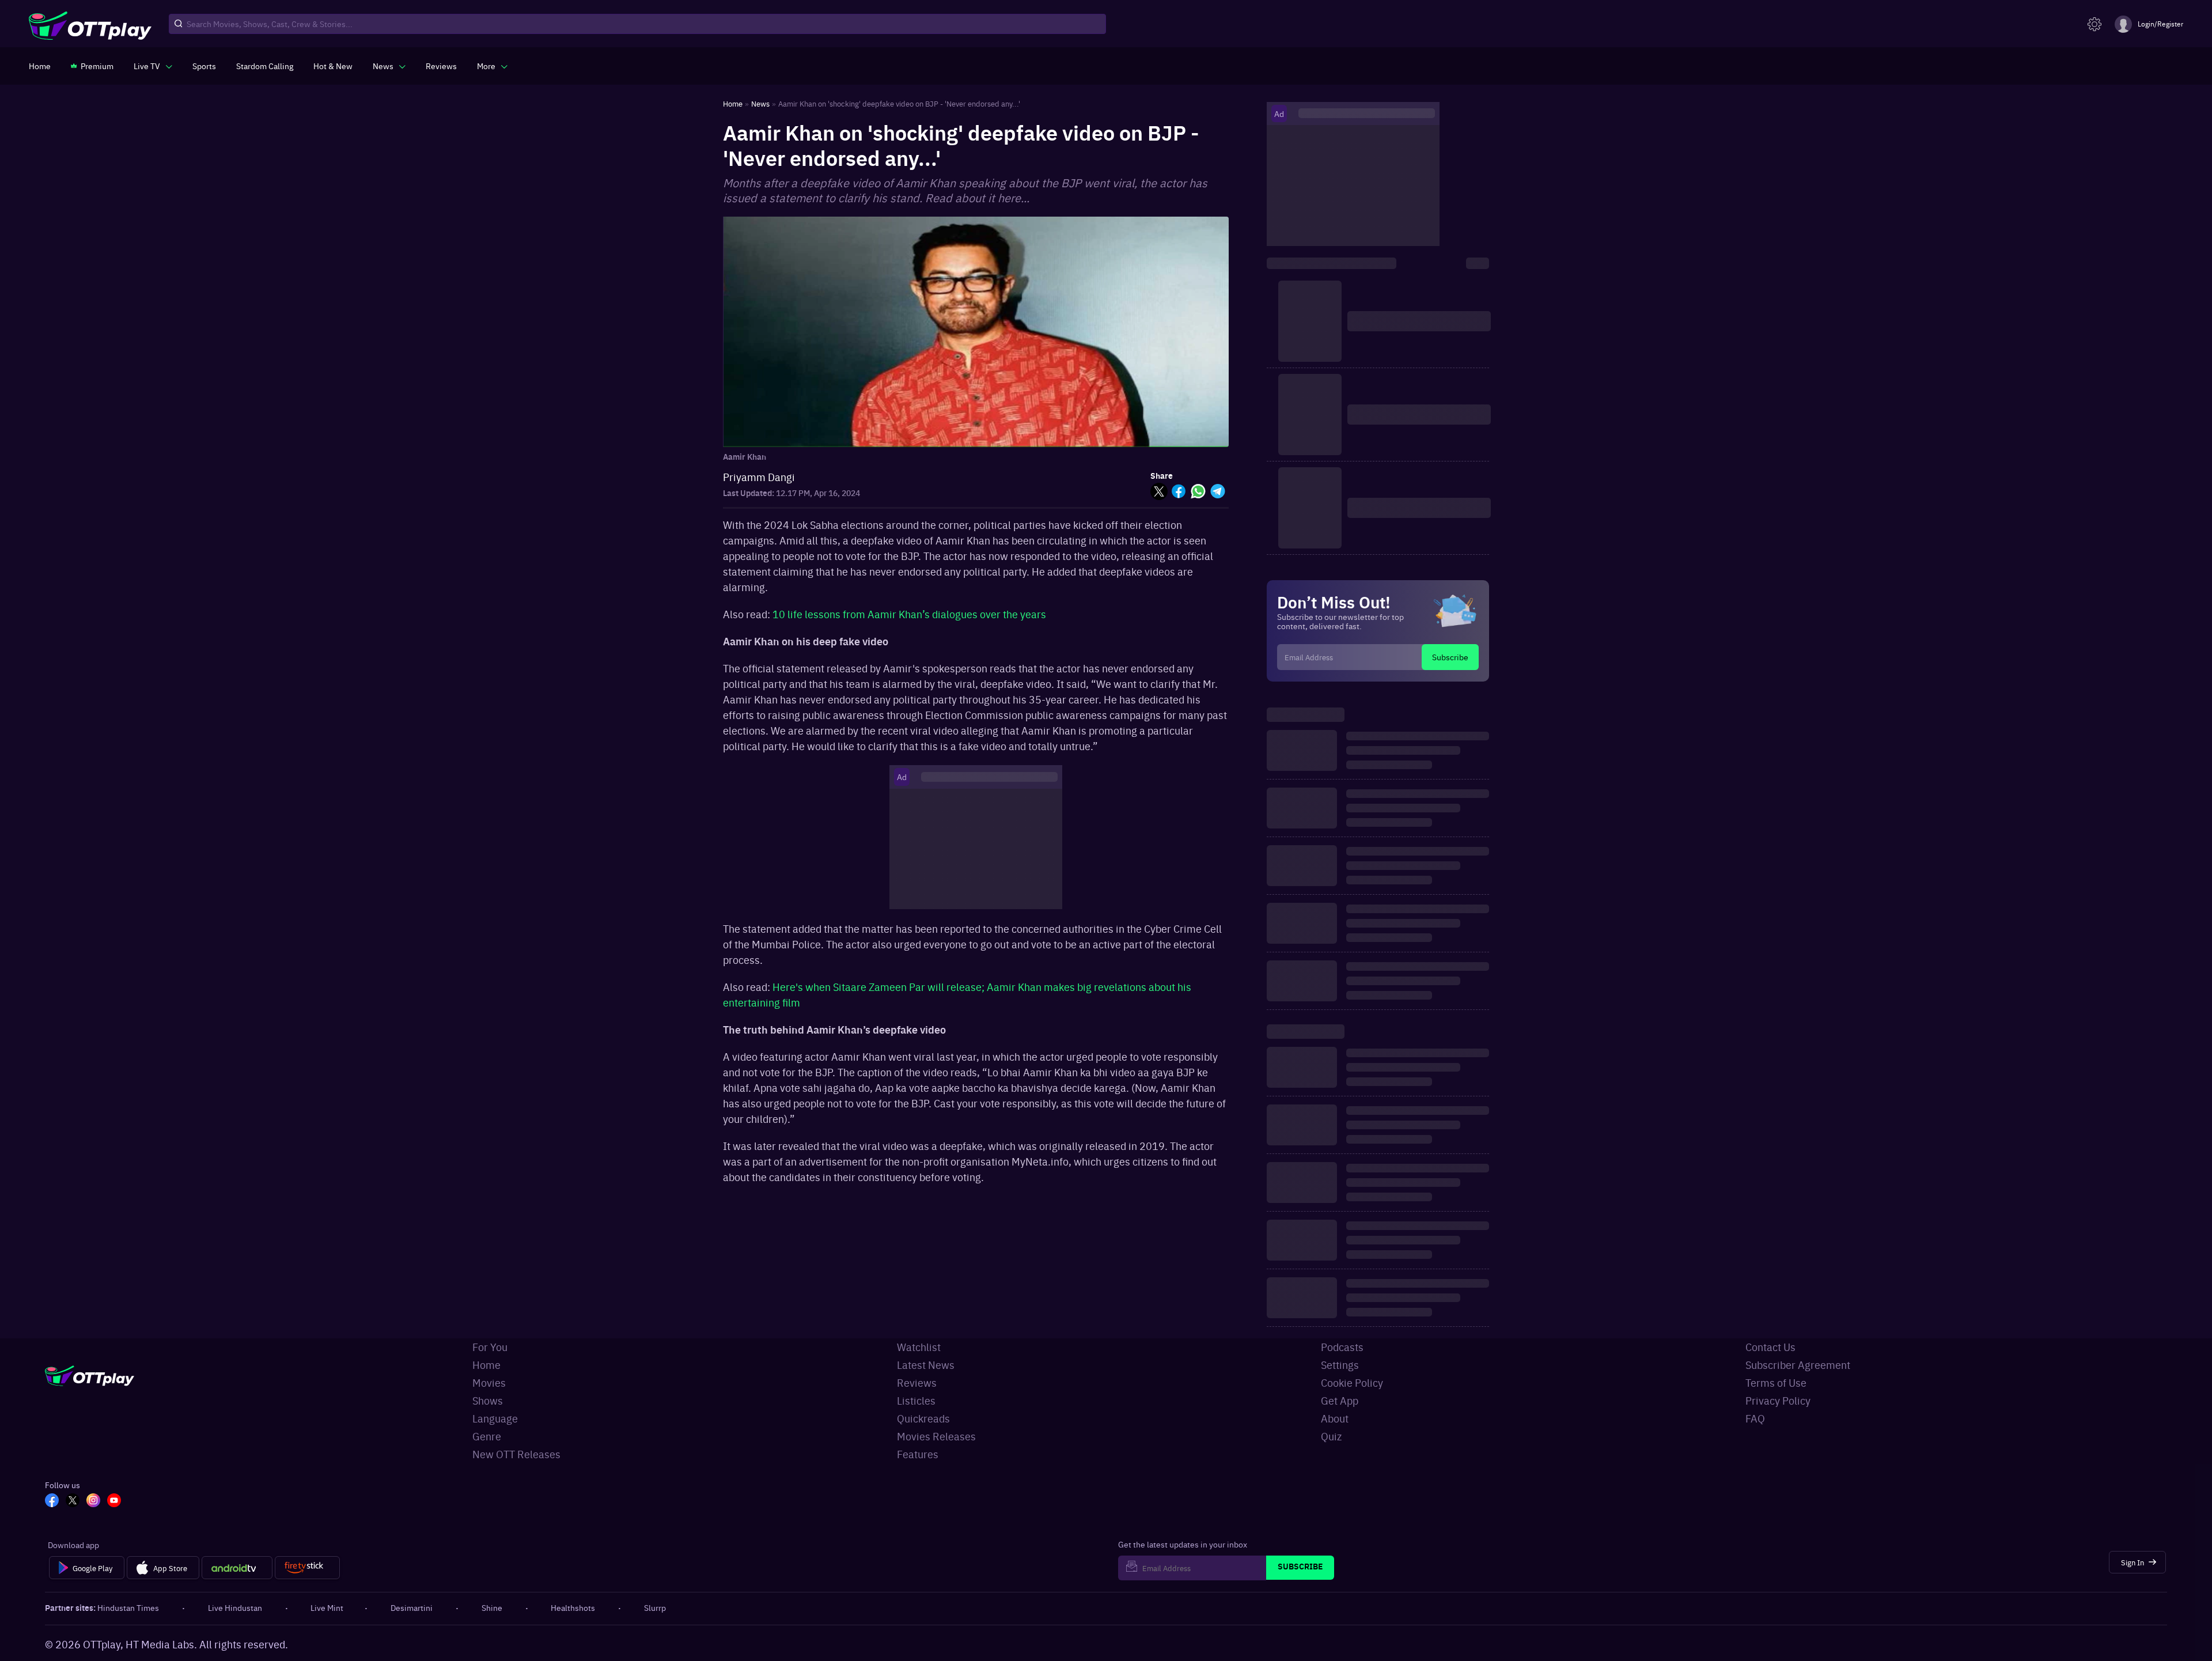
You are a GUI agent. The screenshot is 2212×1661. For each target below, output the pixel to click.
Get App (1340, 1400)
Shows (488, 1400)
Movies (489, 1382)
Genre (487, 1436)
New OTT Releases (516, 1454)
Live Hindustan (235, 1607)
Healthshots (573, 1607)
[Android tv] (237, 1568)
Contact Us (1770, 1347)
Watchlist (919, 1347)
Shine (492, 1607)
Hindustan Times (128, 1607)
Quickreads (923, 1418)
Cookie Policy (1352, 1382)
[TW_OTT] (73, 1501)
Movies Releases (936, 1436)
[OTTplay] (90, 24)
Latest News (926, 1365)
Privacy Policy (1778, 1400)
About (1335, 1418)
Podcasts (1342, 1347)
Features (918, 1454)
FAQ (1755, 1418)
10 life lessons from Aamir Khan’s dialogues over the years (909, 614)
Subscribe (1450, 657)
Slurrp (655, 1607)
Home (486, 1365)
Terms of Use (1776, 1382)
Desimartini (412, 1607)
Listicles (916, 1400)
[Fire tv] (307, 1568)
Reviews (917, 1382)
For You (490, 1347)
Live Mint (327, 1607)
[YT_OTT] (114, 1501)
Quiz (1331, 1436)
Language (495, 1418)
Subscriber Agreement (1798, 1365)
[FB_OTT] (52, 1501)
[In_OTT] (93, 1501)
